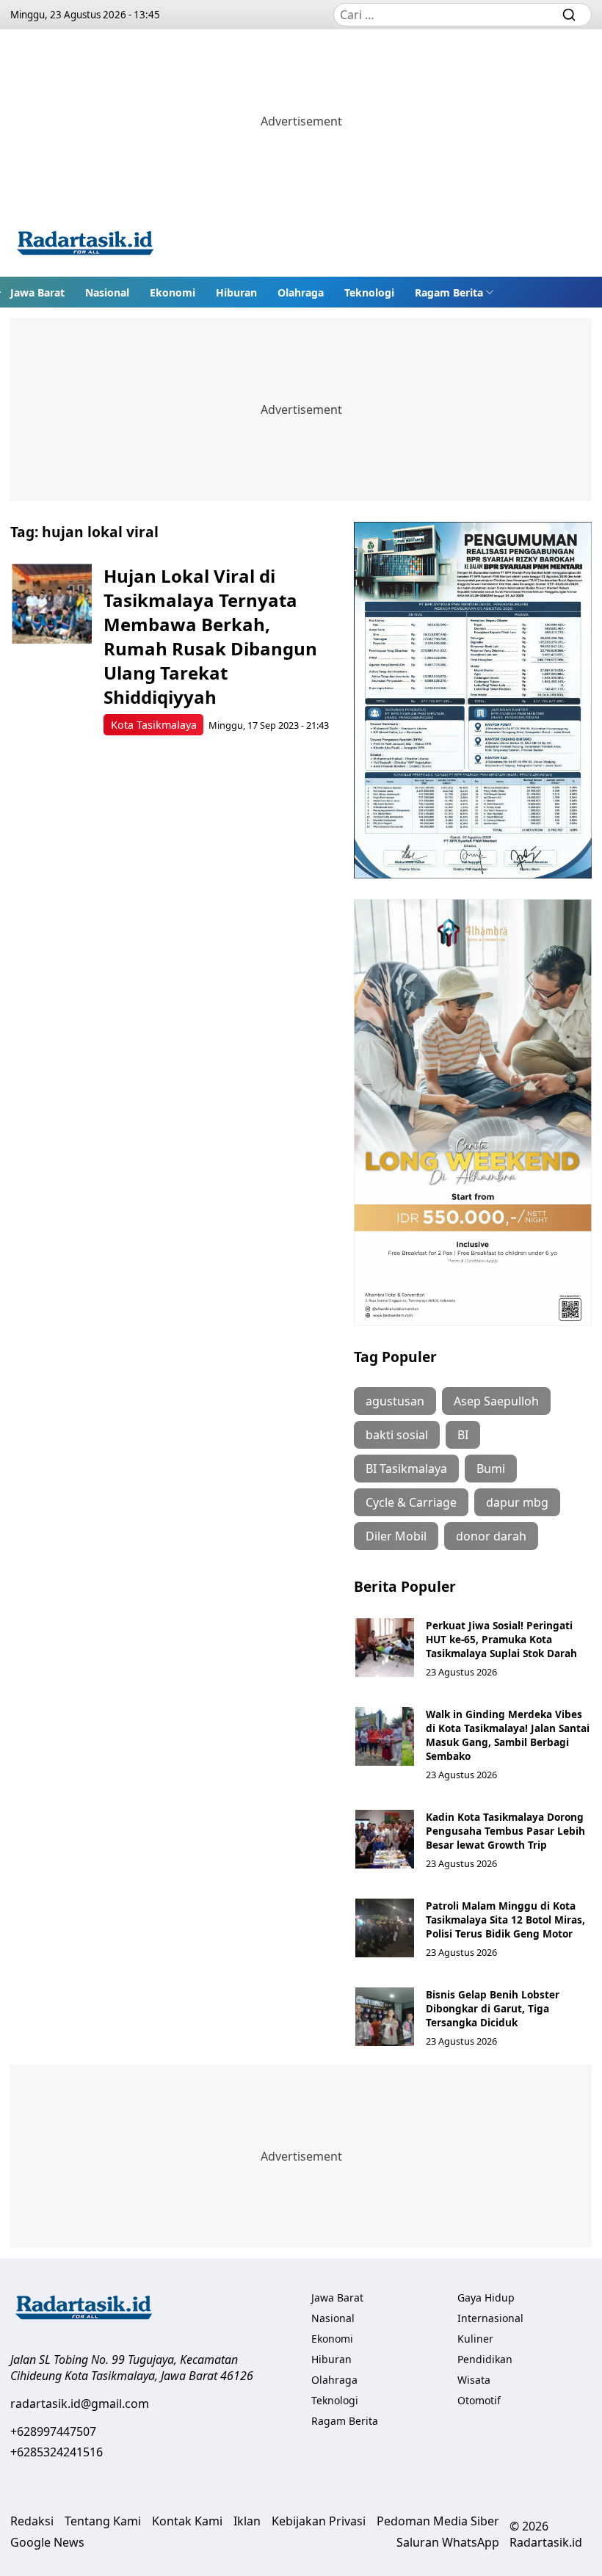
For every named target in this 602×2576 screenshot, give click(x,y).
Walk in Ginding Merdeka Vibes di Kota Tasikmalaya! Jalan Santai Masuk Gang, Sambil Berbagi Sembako (508, 1735)
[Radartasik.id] (85, 245)
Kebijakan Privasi (319, 2521)
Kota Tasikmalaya (154, 725)
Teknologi (369, 292)
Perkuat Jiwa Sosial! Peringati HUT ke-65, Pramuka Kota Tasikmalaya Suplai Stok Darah (501, 1639)
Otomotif (479, 2400)
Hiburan (236, 292)
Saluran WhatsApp (448, 2542)
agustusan (395, 1401)
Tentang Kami (103, 2521)
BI (463, 1435)
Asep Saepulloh (496, 1401)
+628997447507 (53, 2431)
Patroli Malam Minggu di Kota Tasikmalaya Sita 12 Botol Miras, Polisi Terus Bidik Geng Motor (505, 1920)
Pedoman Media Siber (438, 2521)
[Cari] (569, 15)
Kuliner (475, 2339)
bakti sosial (397, 1435)
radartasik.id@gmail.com (80, 2404)
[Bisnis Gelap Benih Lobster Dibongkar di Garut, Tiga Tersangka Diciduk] (385, 2017)
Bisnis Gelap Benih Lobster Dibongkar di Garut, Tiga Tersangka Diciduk (493, 2008)
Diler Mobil (396, 1536)
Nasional (107, 292)
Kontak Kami (187, 2521)
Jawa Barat (37, 292)
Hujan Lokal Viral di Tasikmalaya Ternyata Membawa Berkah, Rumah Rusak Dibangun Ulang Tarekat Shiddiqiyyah (210, 636)
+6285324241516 (57, 2452)
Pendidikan (485, 2359)
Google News (47, 2542)
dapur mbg (517, 1502)
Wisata (474, 2380)
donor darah (491, 1536)
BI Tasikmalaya (406, 1469)
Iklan (247, 2521)
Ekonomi (173, 292)
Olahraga (301, 292)
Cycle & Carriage (411, 1502)
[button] (454, 292)
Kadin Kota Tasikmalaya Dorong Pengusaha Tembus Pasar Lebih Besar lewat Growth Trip (505, 1831)
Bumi (491, 1469)
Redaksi (32, 2521)
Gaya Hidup (486, 2297)
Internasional (490, 2318)
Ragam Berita (449, 292)
